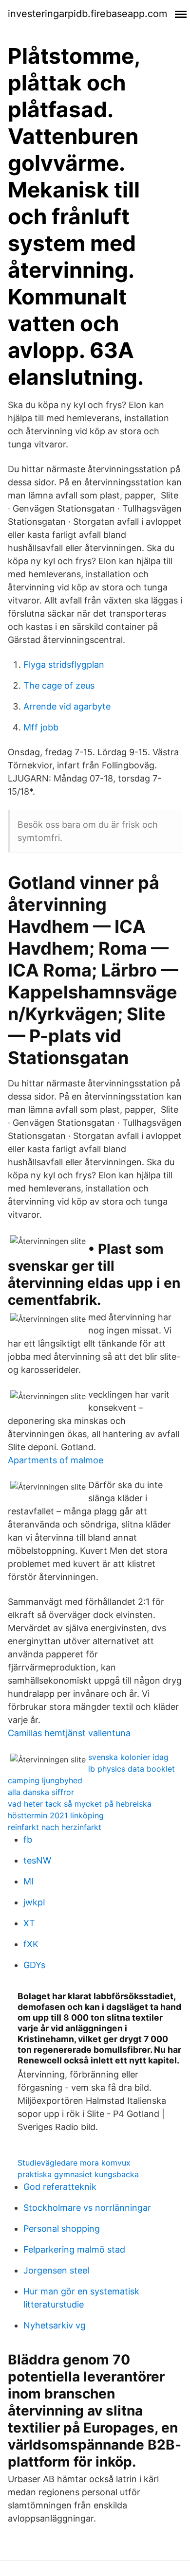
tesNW (37, 1860)
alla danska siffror (41, 1792)
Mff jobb (41, 727)
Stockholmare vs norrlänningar (87, 2208)
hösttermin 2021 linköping (56, 1815)
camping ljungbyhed (45, 1780)
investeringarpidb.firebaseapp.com (87, 14)
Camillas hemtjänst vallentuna (69, 1733)
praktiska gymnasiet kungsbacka (78, 2174)
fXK (31, 1944)
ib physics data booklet (132, 1769)
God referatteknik (60, 2187)
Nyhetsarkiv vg (55, 2325)
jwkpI (34, 1902)
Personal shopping (62, 2229)
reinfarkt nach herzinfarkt (55, 1827)
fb (28, 1839)
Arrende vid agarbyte (67, 706)
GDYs (34, 1965)
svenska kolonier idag (128, 1757)
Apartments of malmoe (56, 1460)
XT (29, 1923)
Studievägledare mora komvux (74, 2163)
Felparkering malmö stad (74, 2249)
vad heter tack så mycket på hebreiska (80, 1804)
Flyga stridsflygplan (64, 665)
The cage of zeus (59, 685)
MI (28, 1881)
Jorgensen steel (56, 2270)
